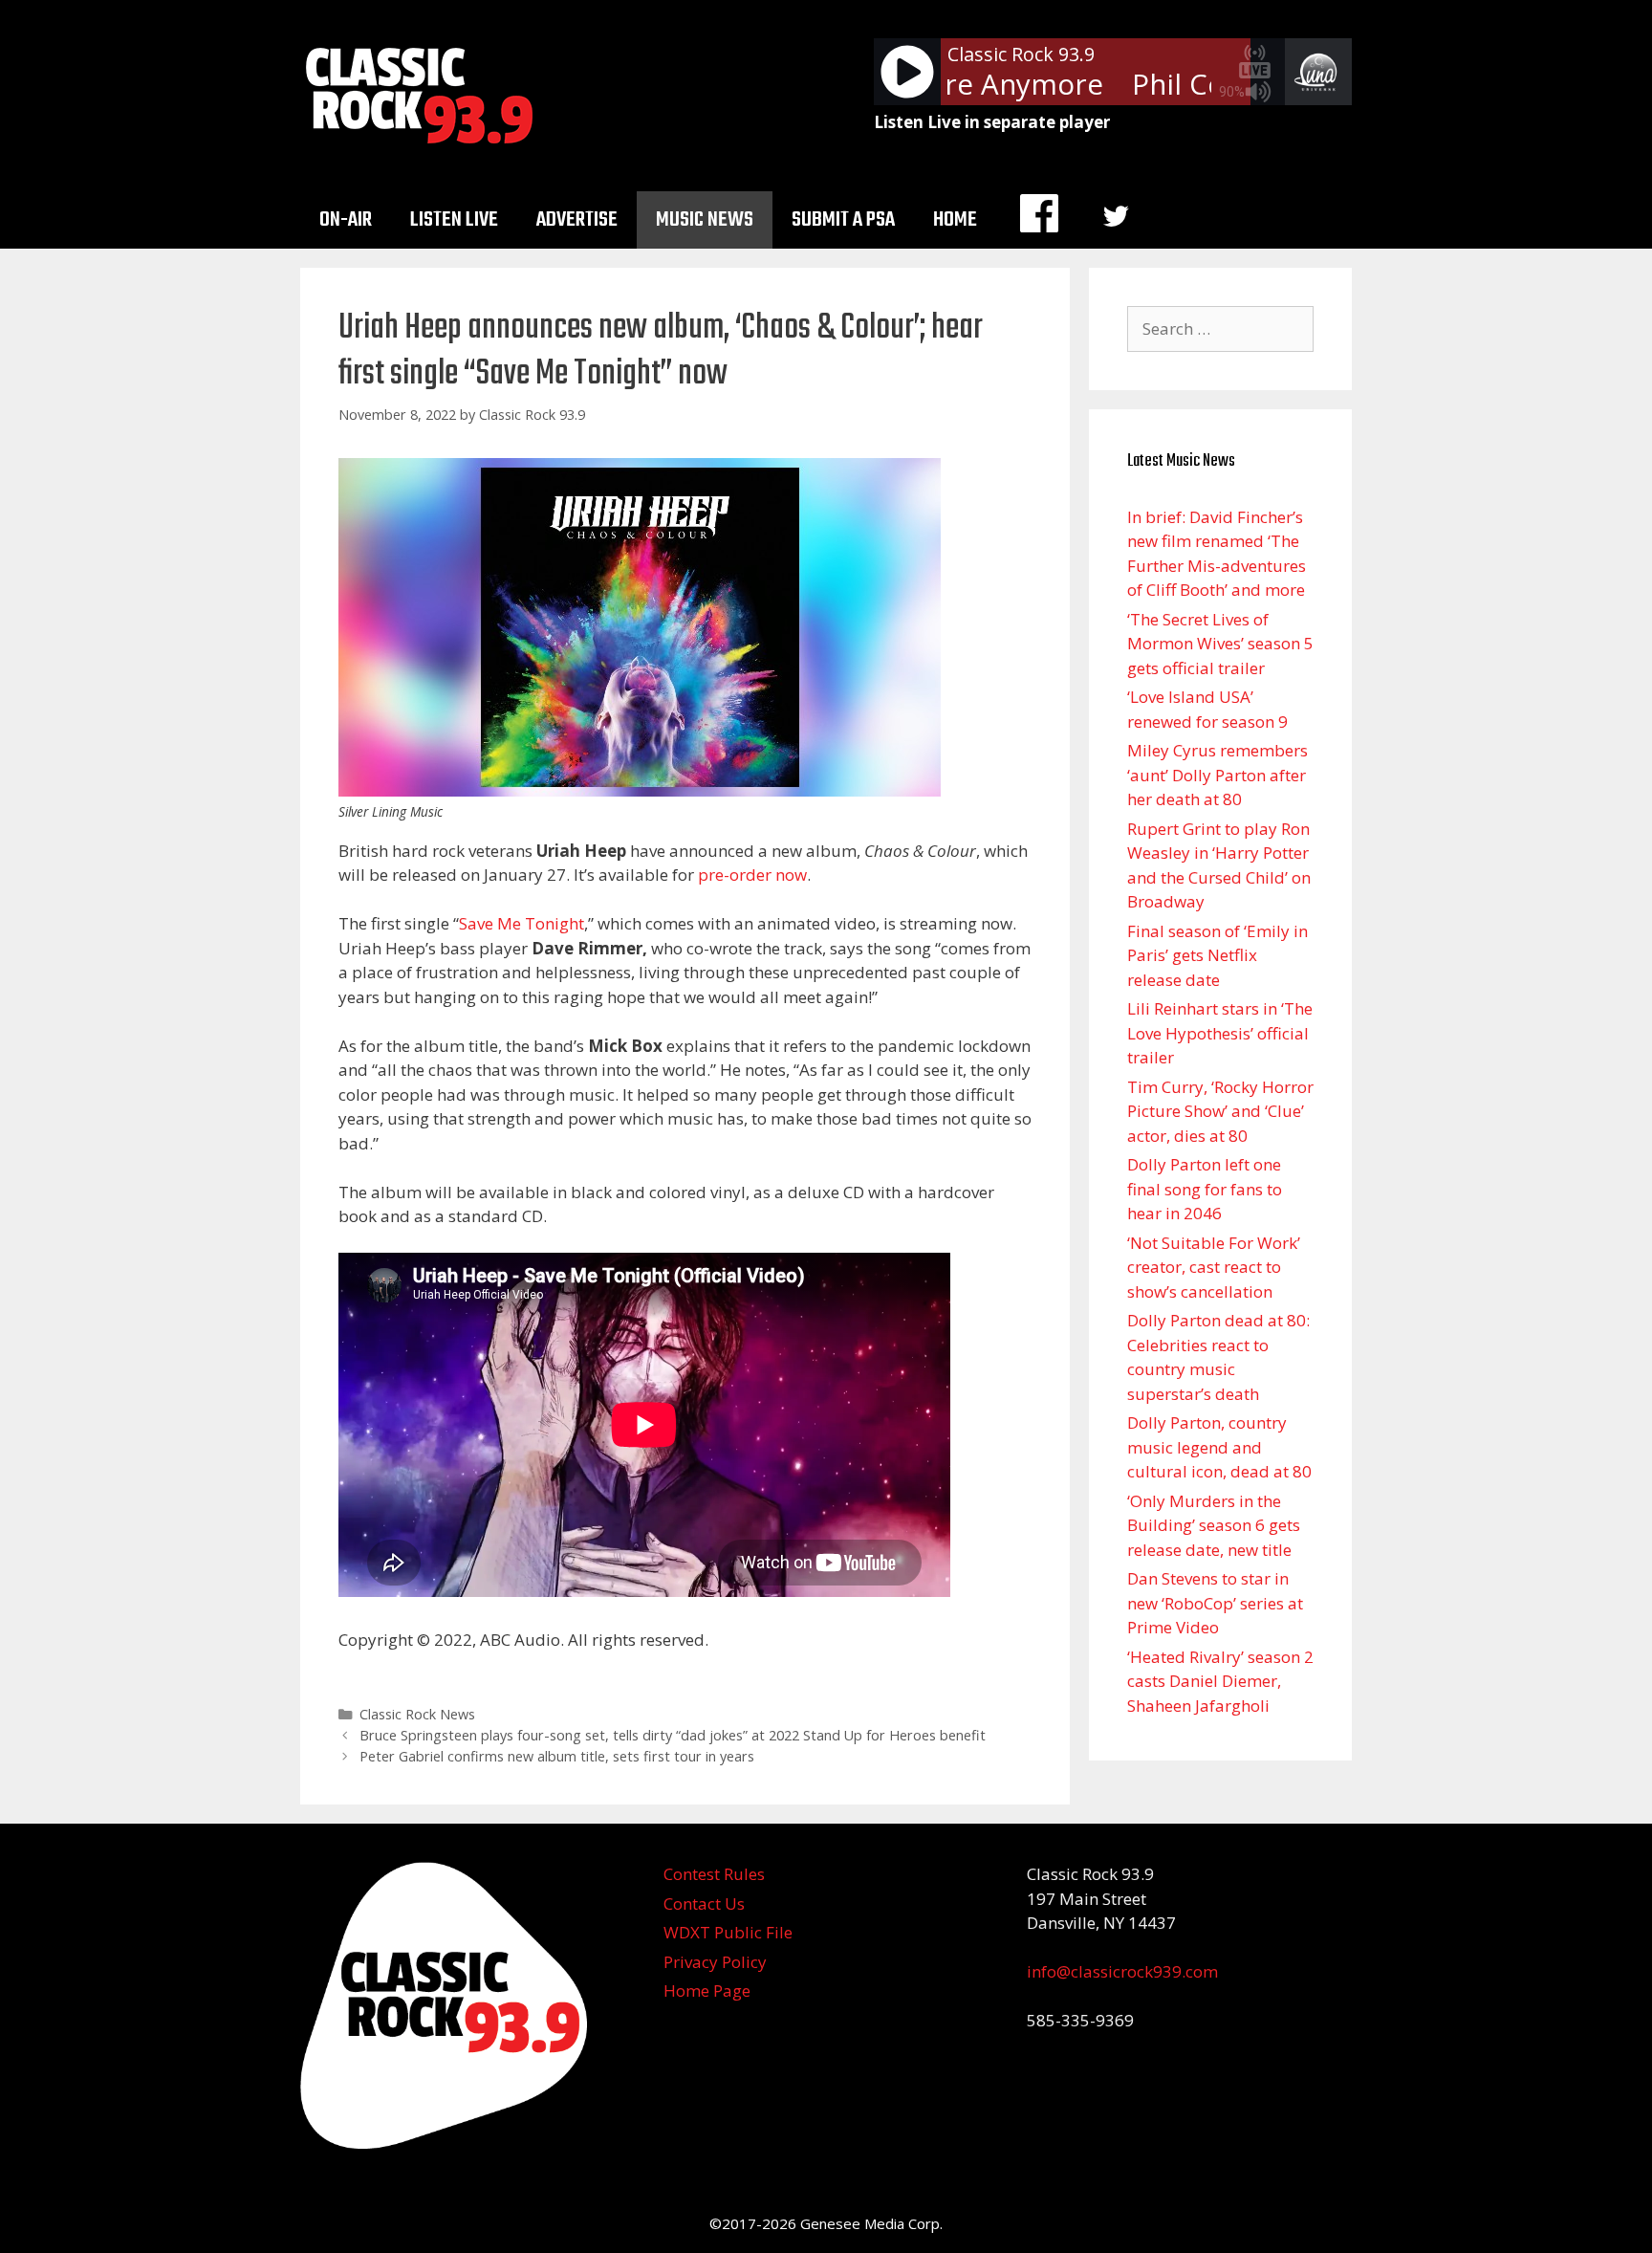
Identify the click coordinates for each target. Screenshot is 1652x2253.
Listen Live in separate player (992, 122)
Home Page (707, 1991)
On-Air (346, 220)
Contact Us (704, 1903)
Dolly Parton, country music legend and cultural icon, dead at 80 (1219, 1447)
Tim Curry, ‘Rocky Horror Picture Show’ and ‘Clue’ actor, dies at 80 (1220, 1111)
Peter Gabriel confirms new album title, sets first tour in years (557, 1756)
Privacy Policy (715, 1962)
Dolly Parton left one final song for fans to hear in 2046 (1205, 1189)
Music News (705, 220)
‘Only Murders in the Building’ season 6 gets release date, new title (1214, 1525)
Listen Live (454, 220)
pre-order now (752, 875)
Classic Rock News (417, 1714)
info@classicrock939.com (1122, 1971)
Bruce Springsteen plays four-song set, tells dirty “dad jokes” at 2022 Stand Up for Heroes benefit (673, 1735)
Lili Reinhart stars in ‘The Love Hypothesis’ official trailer (1220, 1033)
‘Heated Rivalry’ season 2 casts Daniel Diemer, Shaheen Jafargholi (1220, 1681)
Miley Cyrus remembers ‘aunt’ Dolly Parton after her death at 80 (1217, 775)
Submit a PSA (843, 220)
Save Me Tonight (522, 923)
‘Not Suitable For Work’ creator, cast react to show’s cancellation (1214, 1267)
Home (955, 220)
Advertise (577, 220)
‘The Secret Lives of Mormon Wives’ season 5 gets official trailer (1220, 644)
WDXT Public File (728, 1932)
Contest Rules (714, 1874)
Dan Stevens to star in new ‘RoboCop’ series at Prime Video (1215, 1603)
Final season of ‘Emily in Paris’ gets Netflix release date (1217, 955)
